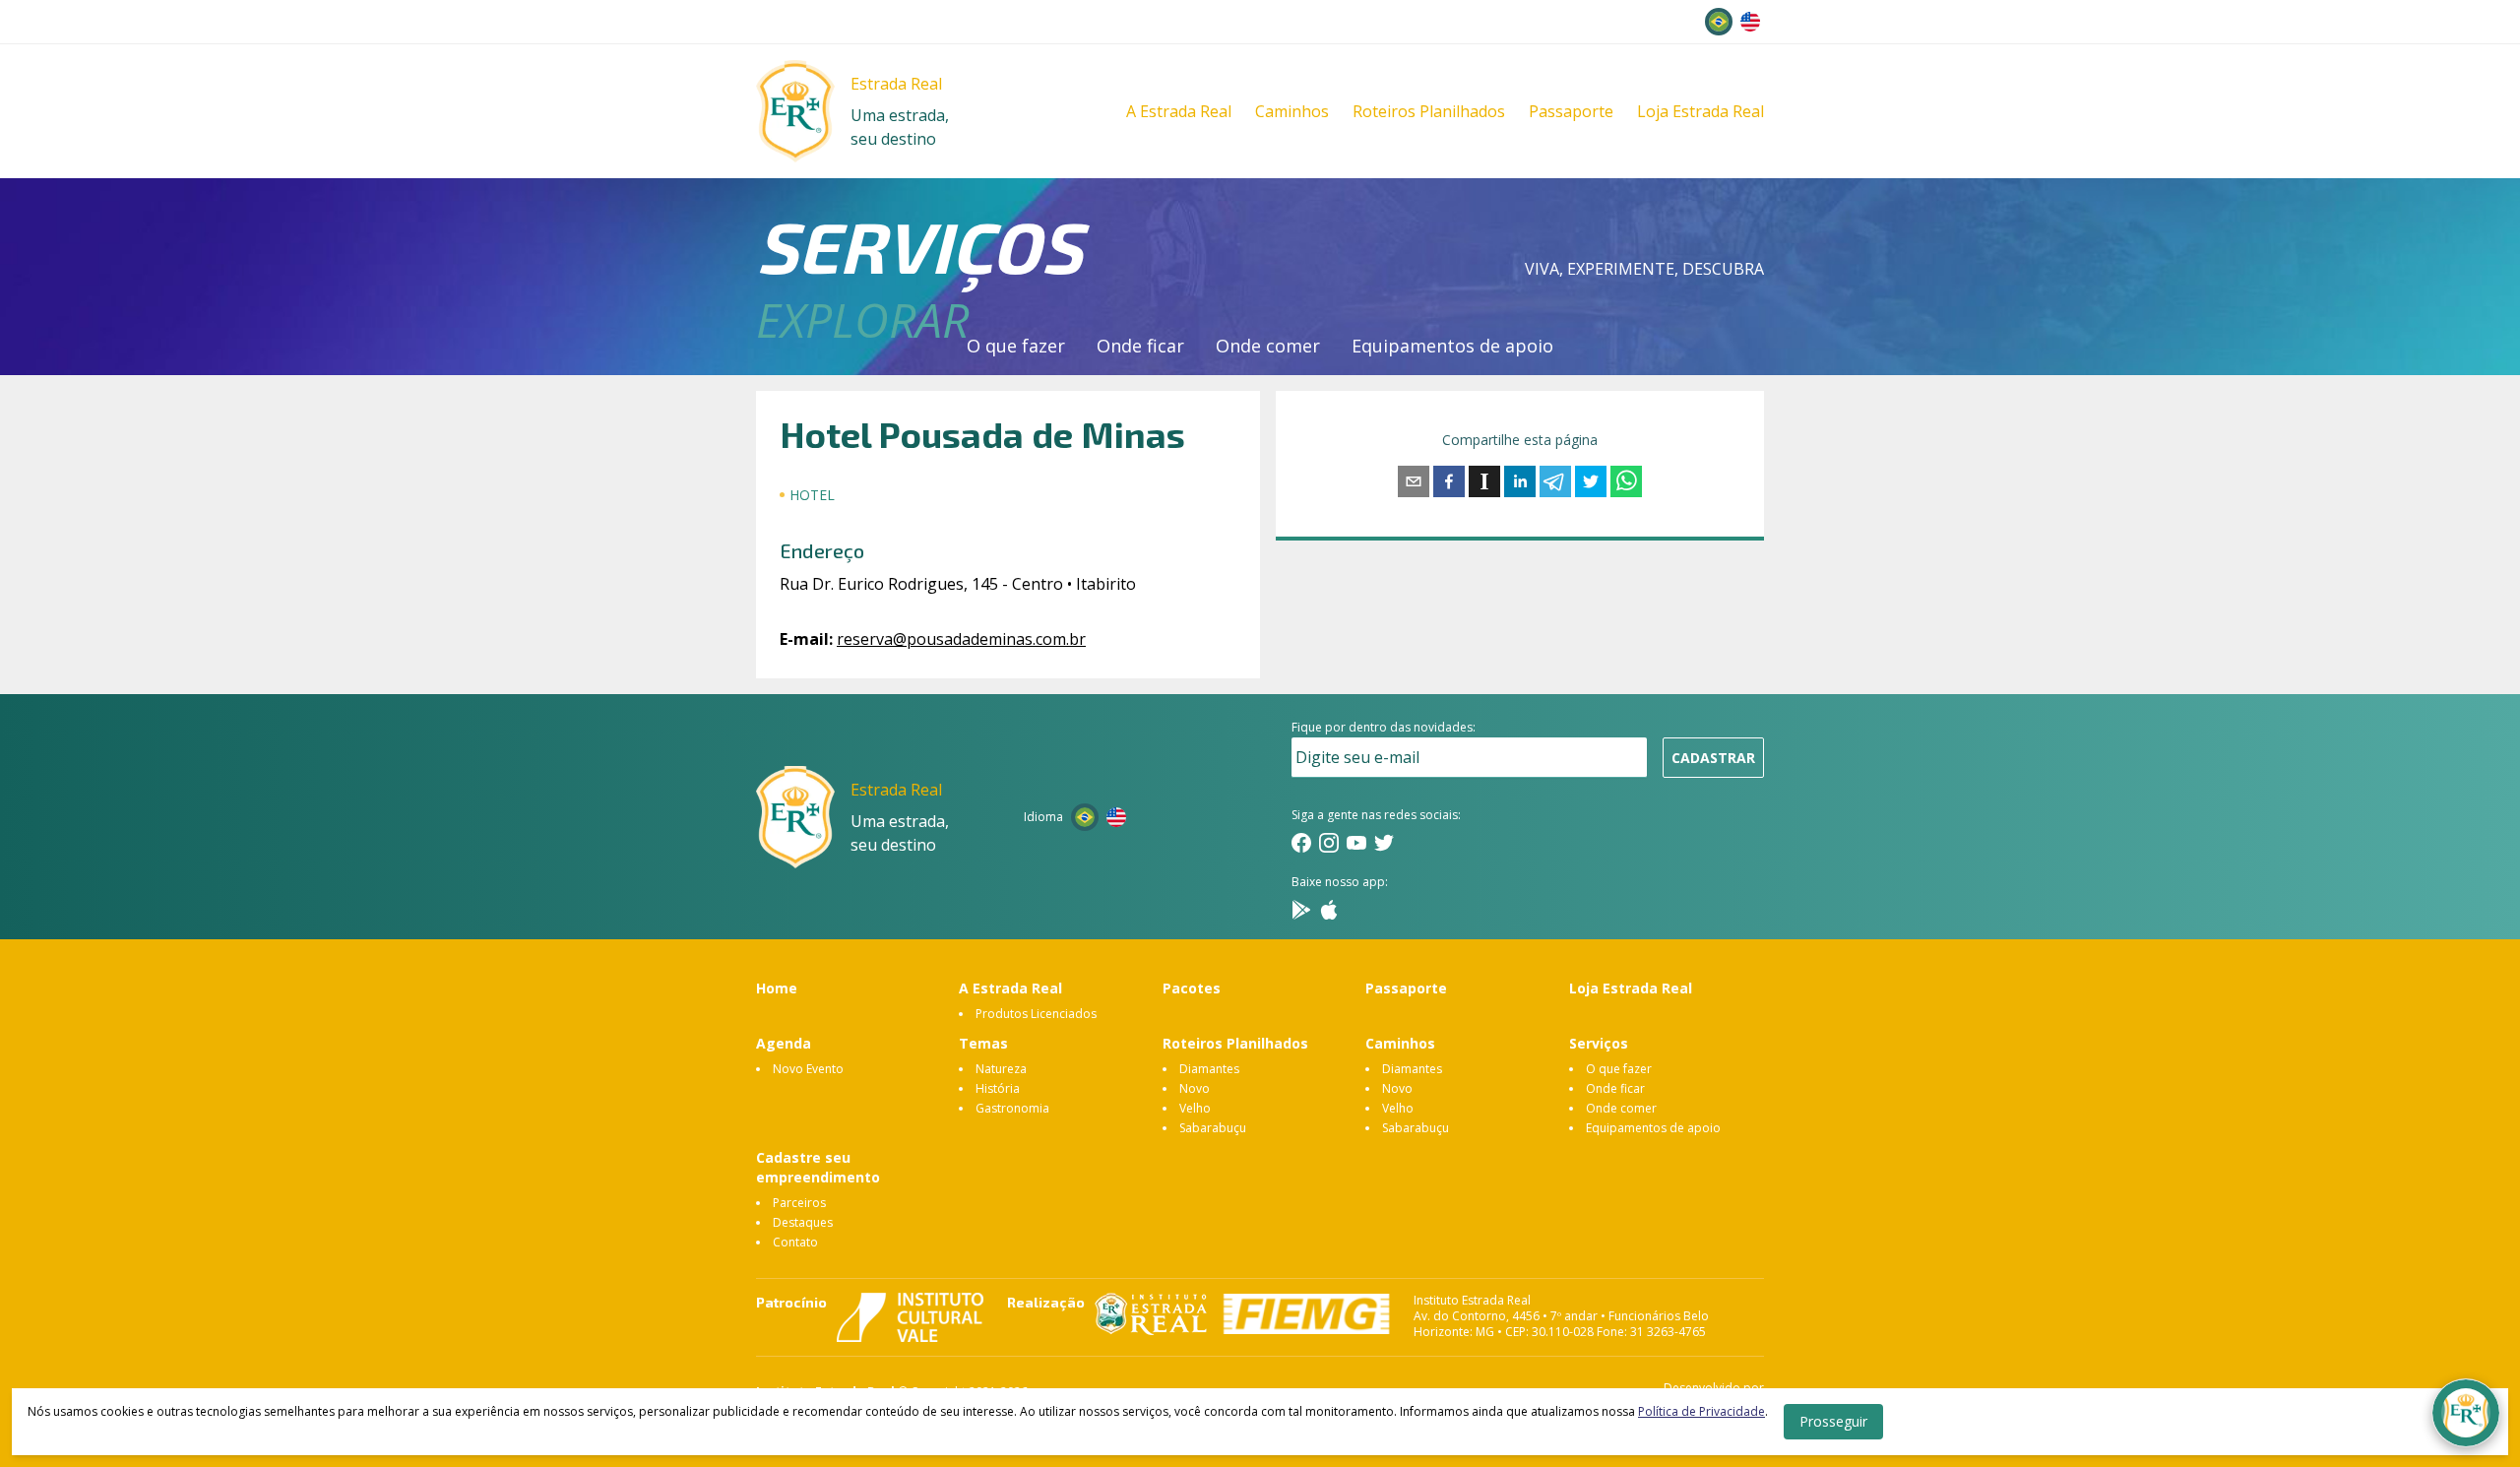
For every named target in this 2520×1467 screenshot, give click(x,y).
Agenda (784, 1043)
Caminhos (1292, 111)
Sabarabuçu (1213, 1128)
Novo (1195, 1088)
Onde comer (1268, 346)
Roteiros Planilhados (1429, 111)
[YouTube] (1356, 843)
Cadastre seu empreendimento (818, 1167)
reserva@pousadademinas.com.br (961, 639)
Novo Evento (808, 1069)
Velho (1195, 1108)
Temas (983, 1043)
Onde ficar (1140, 346)
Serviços (1599, 1043)
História (998, 1088)
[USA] (1750, 22)
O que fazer (1016, 346)
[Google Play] (1301, 910)
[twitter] (1591, 481)
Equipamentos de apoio (1452, 346)
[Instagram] (1329, 843)
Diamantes (1209, 1069)
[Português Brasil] (1719, 22)
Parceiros (799, 1203)
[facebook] (1449, 481)
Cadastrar (1713, 758)
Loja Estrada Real (1701, 111)
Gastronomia (1012, 1108)
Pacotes (1192, 988)
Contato (795, 1242)
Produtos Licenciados (1036, 1014)
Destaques (803, 1222)
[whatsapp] (1626, 481)
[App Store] (1329, 910)
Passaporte (1571, 111)
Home (777, 988)
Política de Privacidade (1701, 1411)
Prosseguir (1833, 1421)
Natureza (1001, 1069)
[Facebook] (1301, 843)
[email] (1414, 481)
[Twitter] (1384, 843)
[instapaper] (1484, 481)
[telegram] (1555, 481)
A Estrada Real (1179, 111)
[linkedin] (1520, 481)
